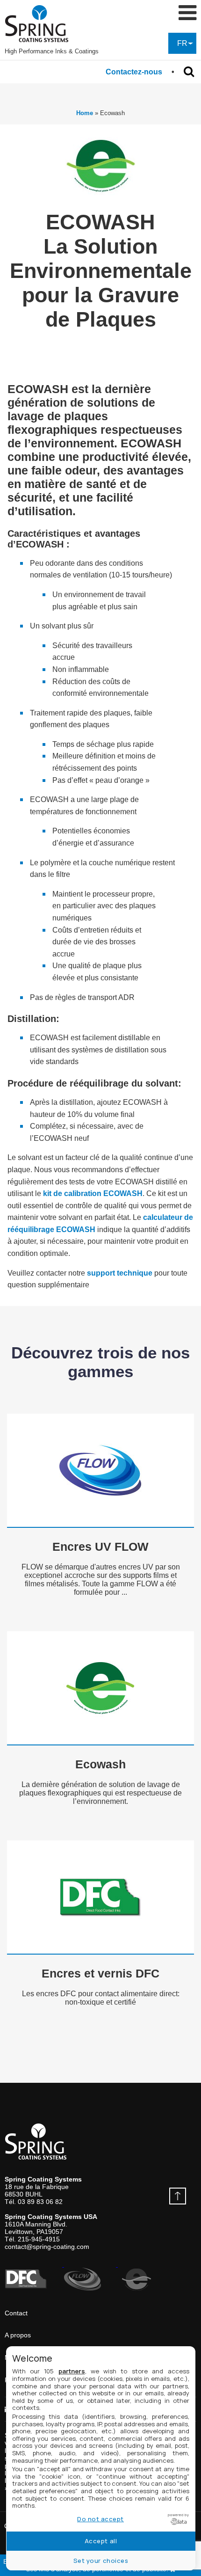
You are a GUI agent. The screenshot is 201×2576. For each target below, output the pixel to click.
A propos (18, 2335)
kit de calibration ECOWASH (93, 1193)
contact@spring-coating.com (47, 2247)
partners (72, 2371)
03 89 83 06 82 (40, 2202)
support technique (120, 1273)
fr (182, 43)
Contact (16, 2313)
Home (85, 113)
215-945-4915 (39, 2239)
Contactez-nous (134, 72)
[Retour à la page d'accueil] (52, 24)
